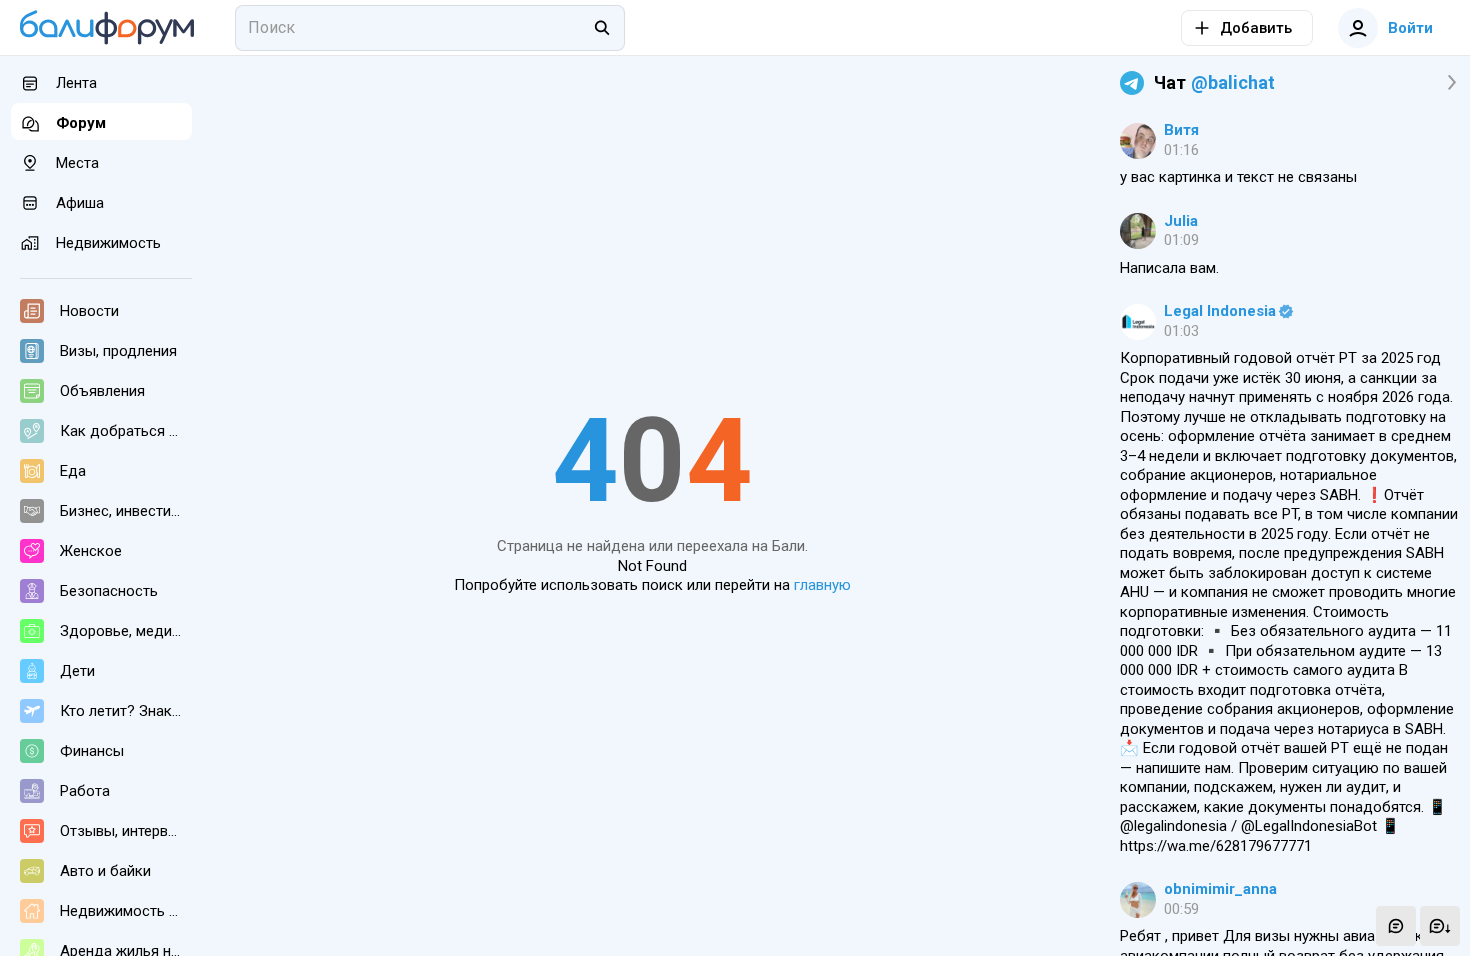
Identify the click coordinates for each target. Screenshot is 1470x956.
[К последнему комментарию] (1440, 926)
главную (822, 585)
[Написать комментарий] (1396, 926)
